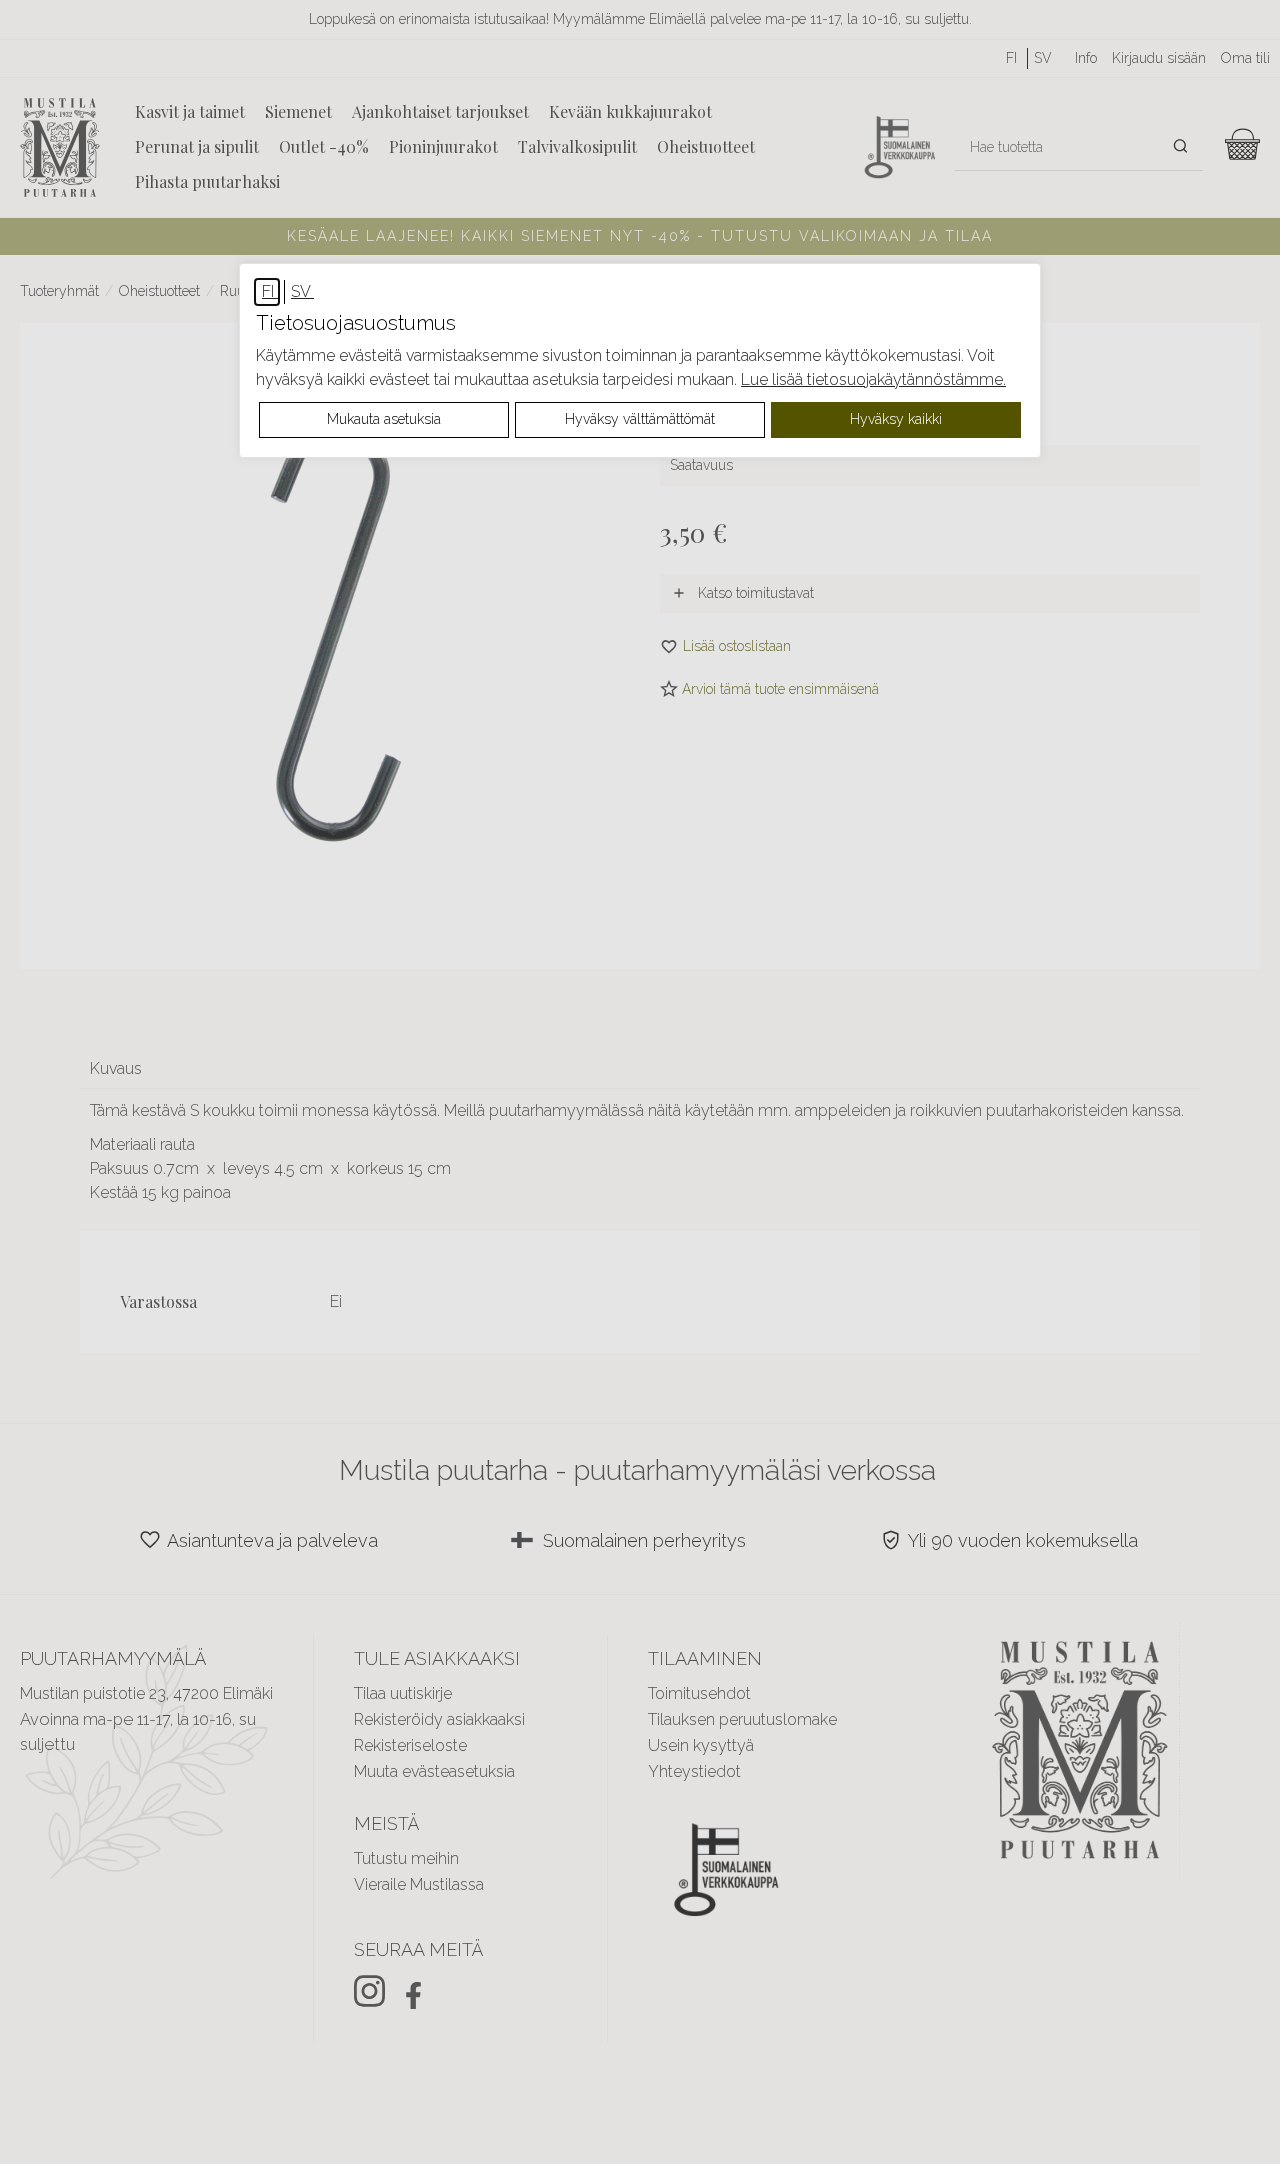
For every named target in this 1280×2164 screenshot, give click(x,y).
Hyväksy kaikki (896, 419)
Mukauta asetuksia (384, 419)
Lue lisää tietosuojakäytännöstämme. (873, 379)
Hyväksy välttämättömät (640, 419)
